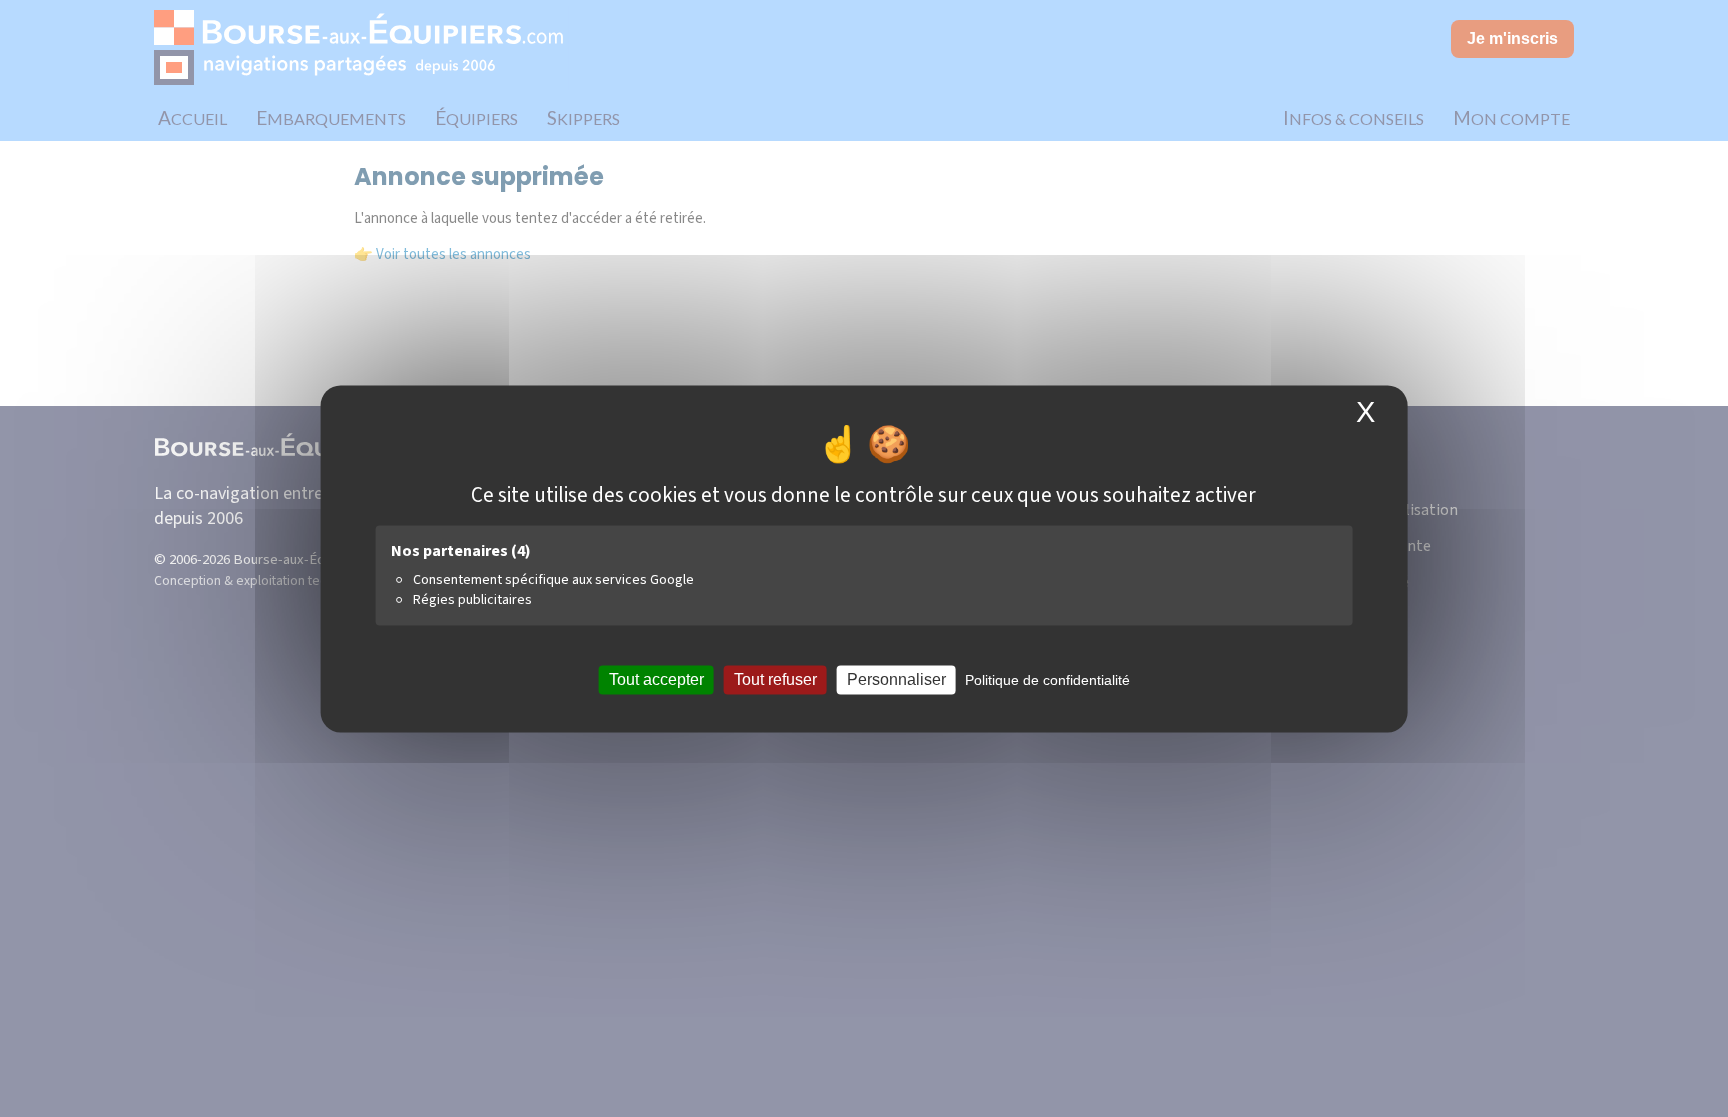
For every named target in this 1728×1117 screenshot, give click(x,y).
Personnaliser (896, 679)
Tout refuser (775, 679)
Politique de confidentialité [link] (1047, 680)
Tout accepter (656, 679)
